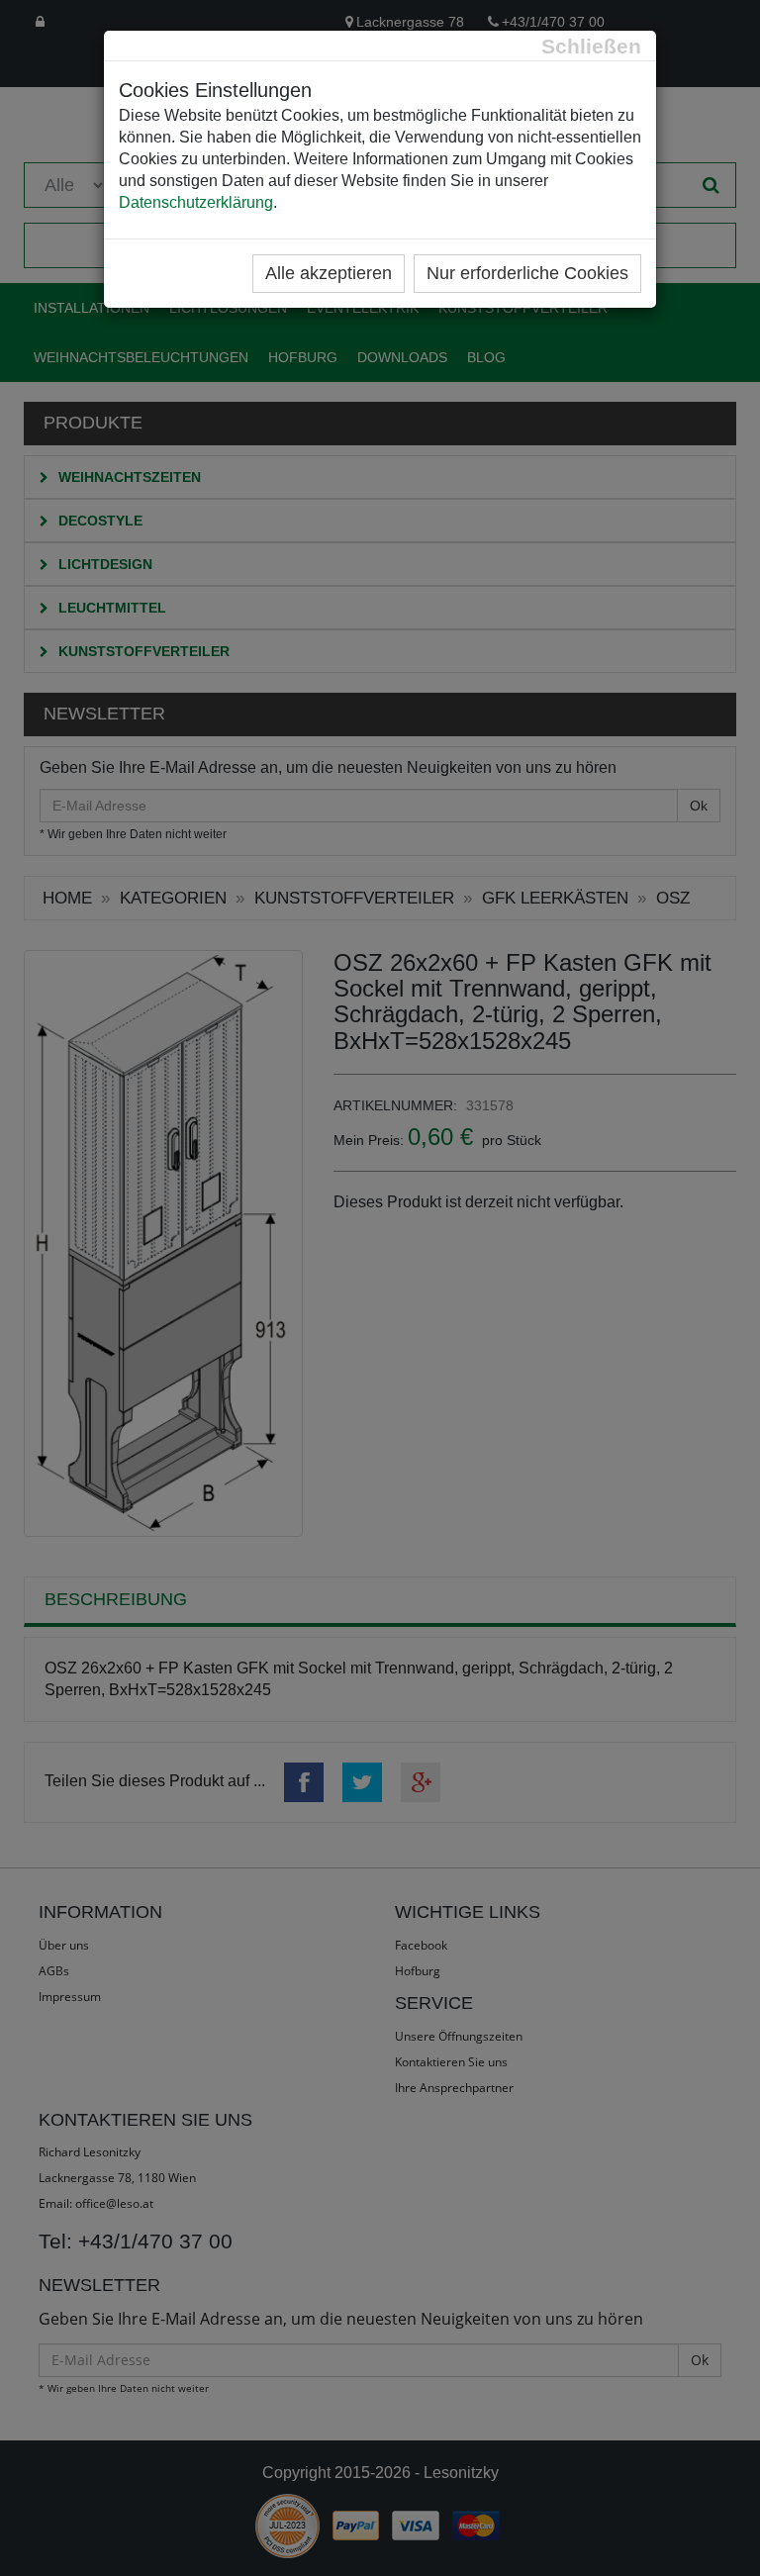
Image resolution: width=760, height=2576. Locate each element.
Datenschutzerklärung (196, 202)
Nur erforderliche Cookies (527, 273)
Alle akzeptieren (329, 273)
